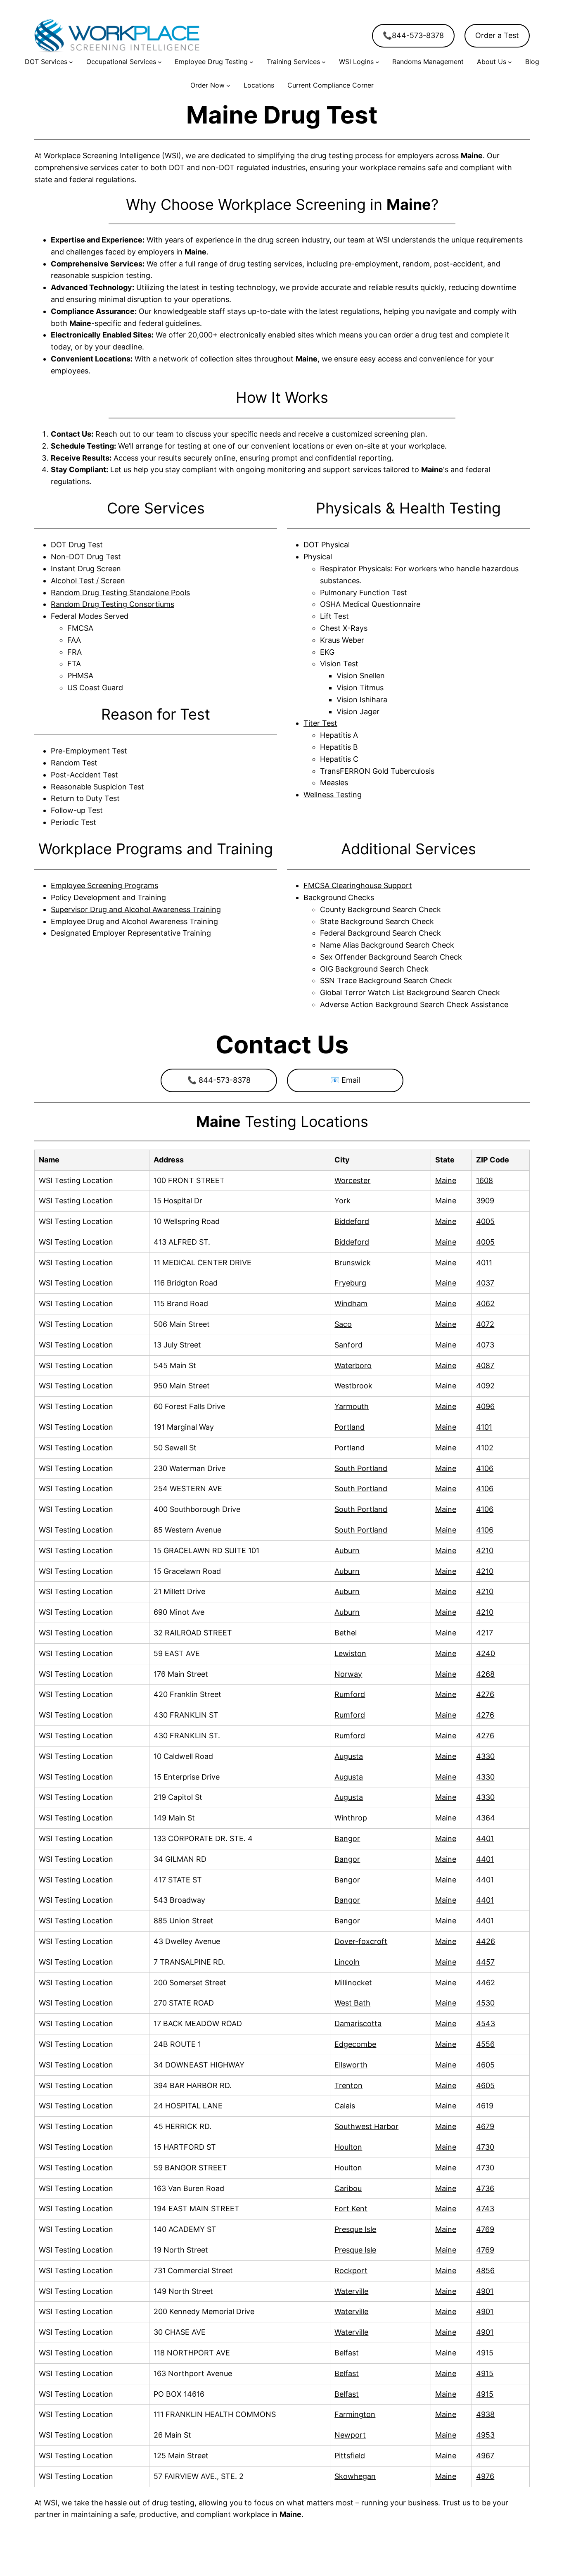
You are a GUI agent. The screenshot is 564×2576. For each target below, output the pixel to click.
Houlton (348, 2147)
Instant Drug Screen (86, 569)
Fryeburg (350, 1283)
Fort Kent (351, 2209)
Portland (350, 1427)
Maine (446, 1180)
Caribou (348, 2188)
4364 (486, 1818)
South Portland (361, 1468)
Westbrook (353, 1386)
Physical (318, 557)
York (342, 1201)
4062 (485, 1303)
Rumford (350, 1694)
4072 (485, 1324)
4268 (485, 1674)
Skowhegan (355, 2476)
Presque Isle (355, 2229)
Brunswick (353, 1263)
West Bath (352, 2003)
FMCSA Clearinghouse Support (358, 885)
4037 (485, 1283)
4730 (485, 2147)
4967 (485, 2456)
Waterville (351, 2291)
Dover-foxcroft (361, 1941)
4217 (485, 1633)
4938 (485, 2414)
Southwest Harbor (366, 2126)
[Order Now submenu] (228, 86)
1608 (485, 1180)
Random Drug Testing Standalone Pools (120, 593)
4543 (486, 2023)
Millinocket (353, 1983)
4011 (484, 1263)
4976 (485, 2476)
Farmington (355, 2414)
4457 (485, 1962)
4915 (485, 2353)
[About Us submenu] (510, 62)
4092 (485, 1386)
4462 (486, 1983)
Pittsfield (350, 2456)
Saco (343, 1324)
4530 (485, 2003)
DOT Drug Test (77, 545)
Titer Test (320, 723)
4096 (485, 1406)
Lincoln (347, 1962)
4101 (484, 1427)
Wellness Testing (333, 795)
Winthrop (351, 1818)
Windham (351, 1303)
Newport (350, 2435)
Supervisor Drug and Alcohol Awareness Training (136, 909)
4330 (485, 1756)
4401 (485, 1838)
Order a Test (497, 35)
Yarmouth (352, 1406)
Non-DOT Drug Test (86, 557)
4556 (485, 2044)
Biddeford (352, 1221)
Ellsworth (351, 2065)
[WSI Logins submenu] (377, 62)
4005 (485, 1221)
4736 (485, 2188)
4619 (485, 2106)
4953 (485, 2435)
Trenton (348, 2085)
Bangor (347, 1838)
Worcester (352, 1180)
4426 (486, 1941)
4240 (486, 1653)
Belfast (347, 2353)
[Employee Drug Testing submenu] (251, 62)
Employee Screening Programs (104, 885)
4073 (485, 1345)
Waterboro (353, 1365)
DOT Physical (327, 545)
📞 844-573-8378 (219, 1080)
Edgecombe (355, 2044)
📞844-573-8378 (413, 35)
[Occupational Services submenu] (160, 62)
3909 (485, 1201)
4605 (485, 2065)
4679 (485, 2126)
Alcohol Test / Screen (88, 581)
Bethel (346, 1633)
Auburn (347, 1551)
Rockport (351, 2271)
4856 (485, 2271)
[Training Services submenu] (324, 62)
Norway (348, 1674)
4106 (485, 1468)
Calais (345, 2106)
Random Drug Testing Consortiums (113, 604)
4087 (485, 1365)
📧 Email (345, 1080)
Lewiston (350, 1653)
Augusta (349, 1756)
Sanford (348, 1345)
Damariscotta (358, 2023)
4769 (485, 2229)
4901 (485, 2291)
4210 (485, 1551)
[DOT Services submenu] (71, 62)
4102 (485, 1448)
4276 (485, 1694)
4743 (485, 2209)
